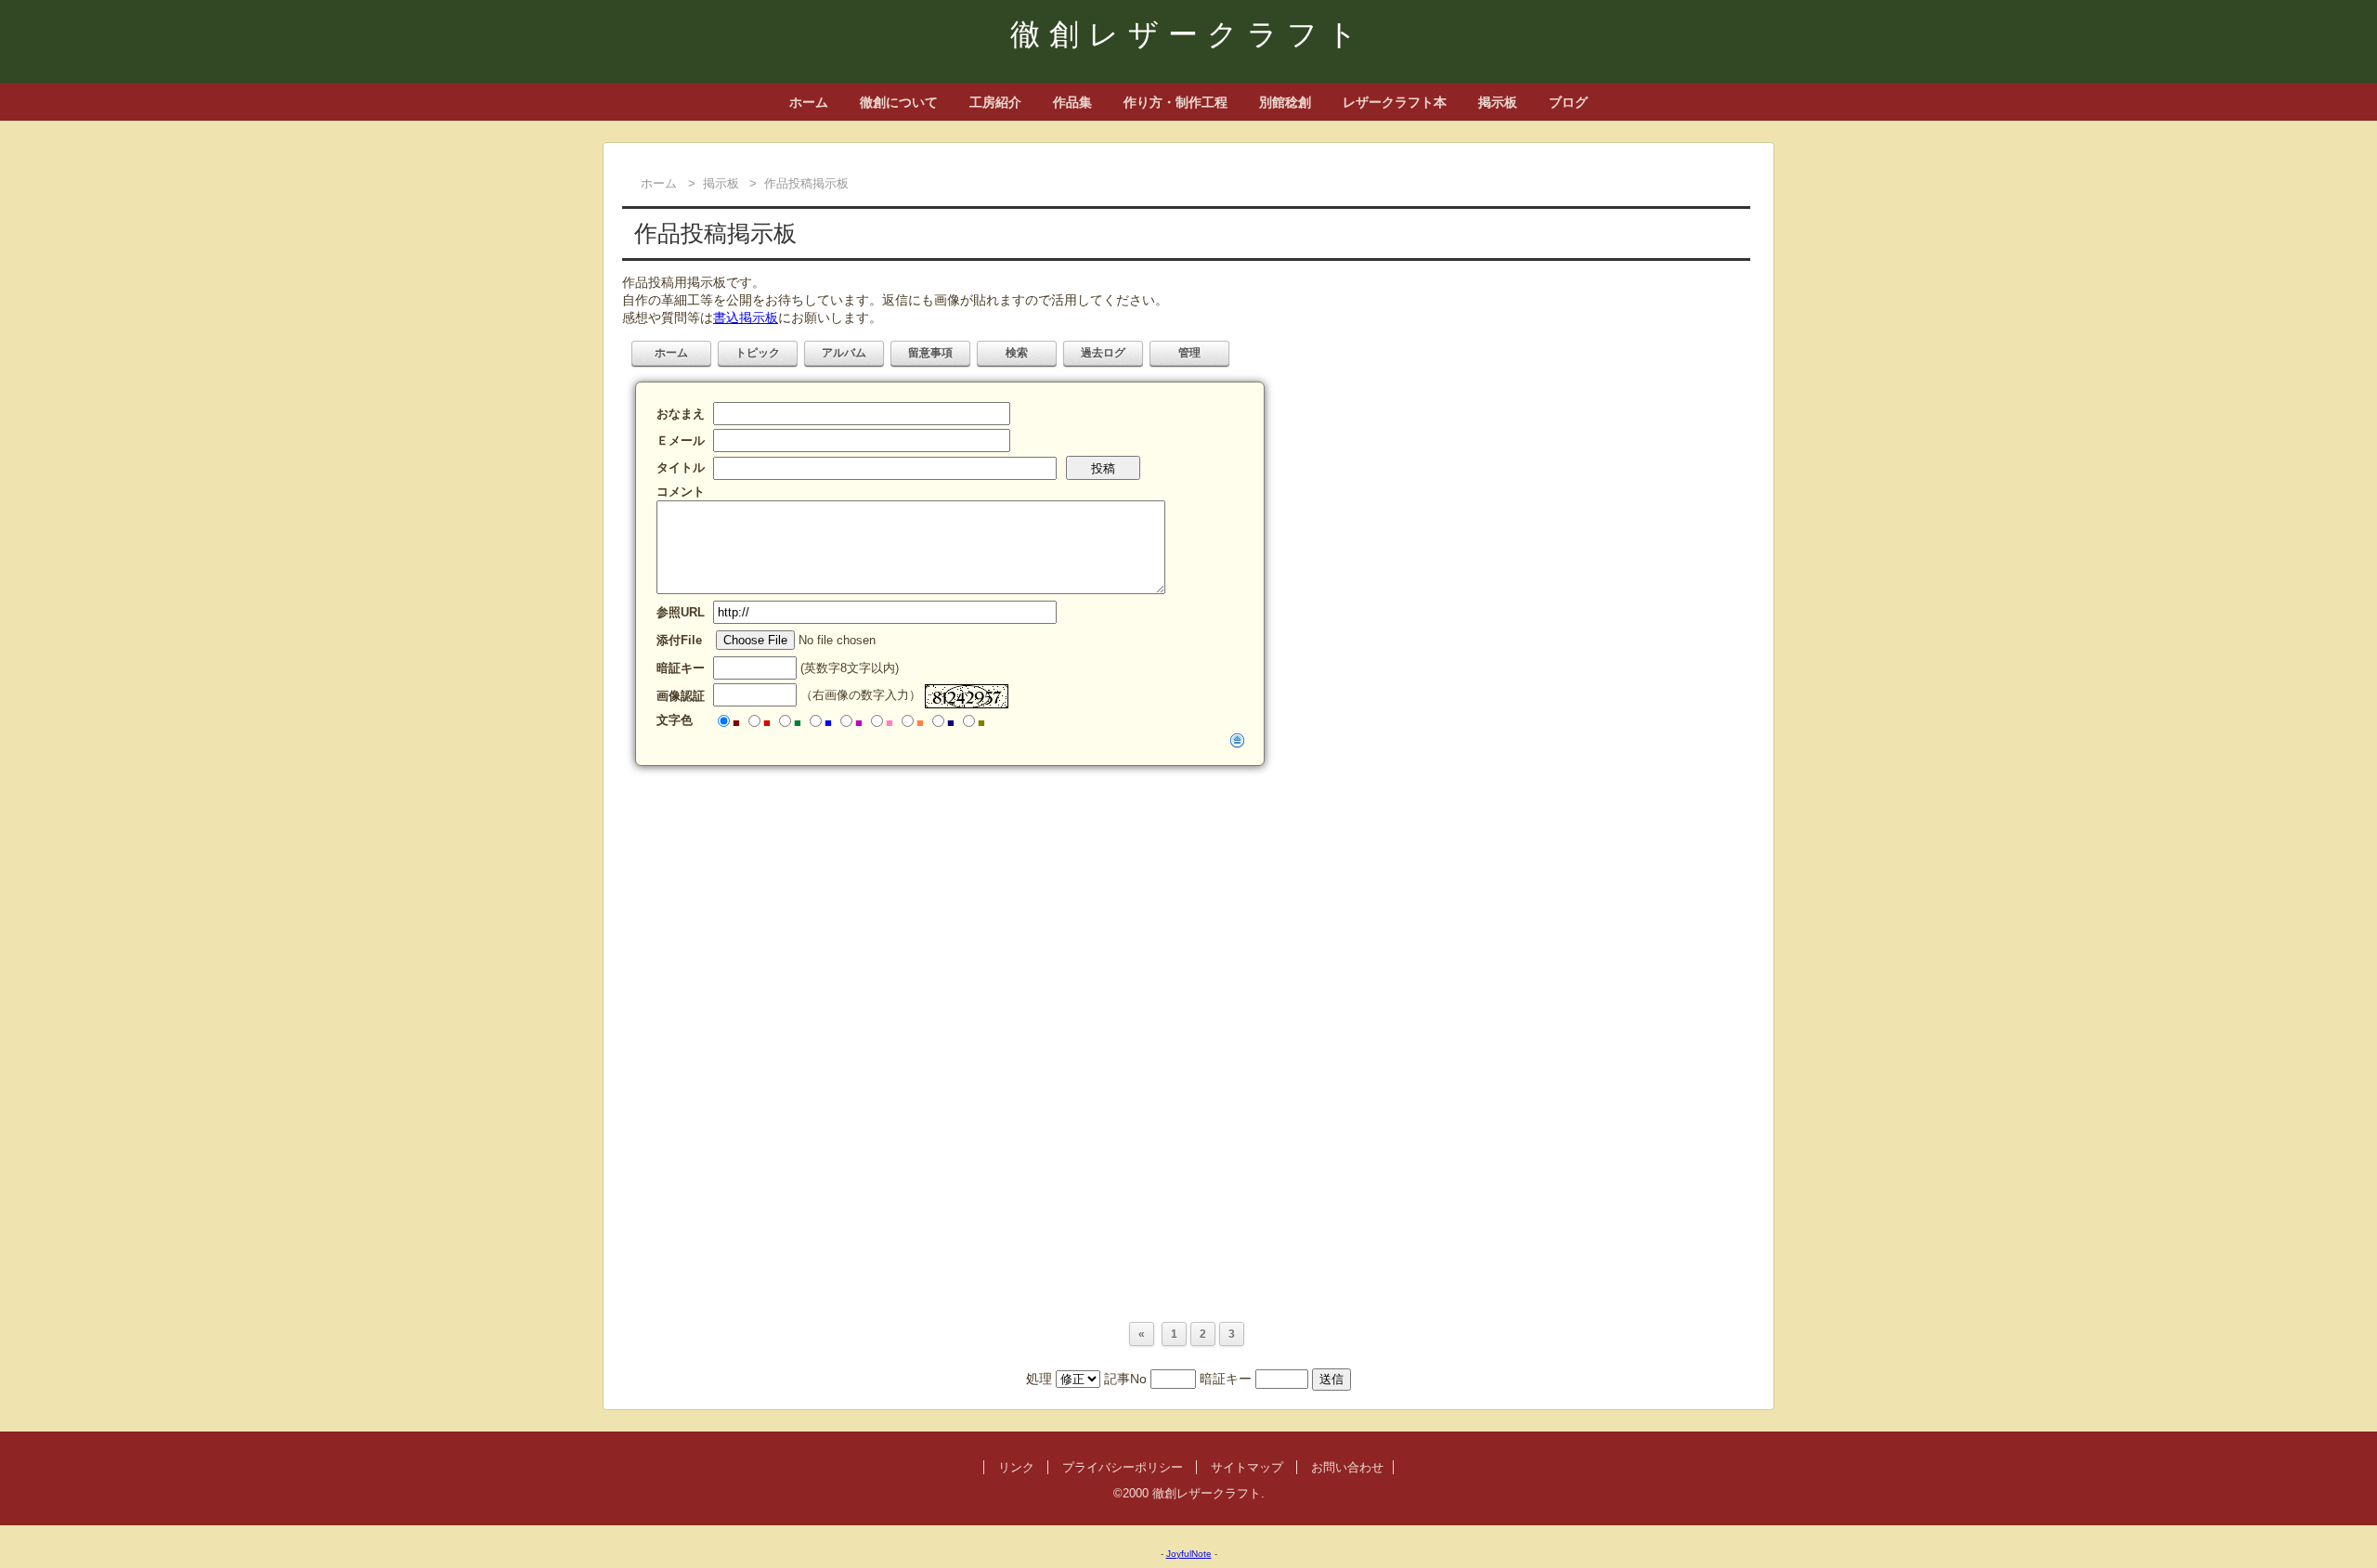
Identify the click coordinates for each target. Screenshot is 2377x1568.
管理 (1189, 353)
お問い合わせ (1347, 1467)
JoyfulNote (1189, 1554)
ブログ (1568, 102)
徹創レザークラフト (1188, 34)
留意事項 (930, 353)
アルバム (844, 353)
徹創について (899, 102)
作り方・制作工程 (1176, 102)
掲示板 (1498, 102)
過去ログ (1103, 353)
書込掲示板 (746, 317)
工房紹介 (995, 102)
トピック (758, 353)
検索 (1017, 353)
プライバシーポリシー (1123, 1467)
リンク (1016, 1467)
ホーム (809, 102)
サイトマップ (1247, 1467)
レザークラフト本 (1395, 102)
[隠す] (1238, 740)
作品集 (1072, 102)
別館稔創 (1285, 102)
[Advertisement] (1179, 910)
